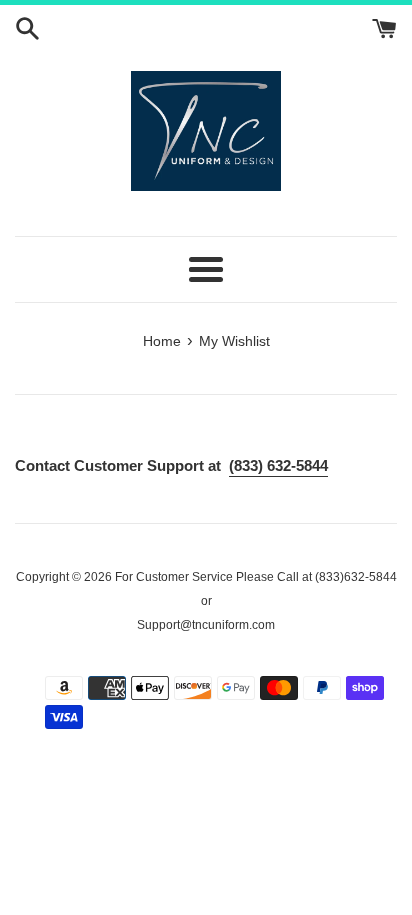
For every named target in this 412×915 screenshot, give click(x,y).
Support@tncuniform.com (206, 625)
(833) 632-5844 (278, 465)
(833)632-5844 (354, 577)
